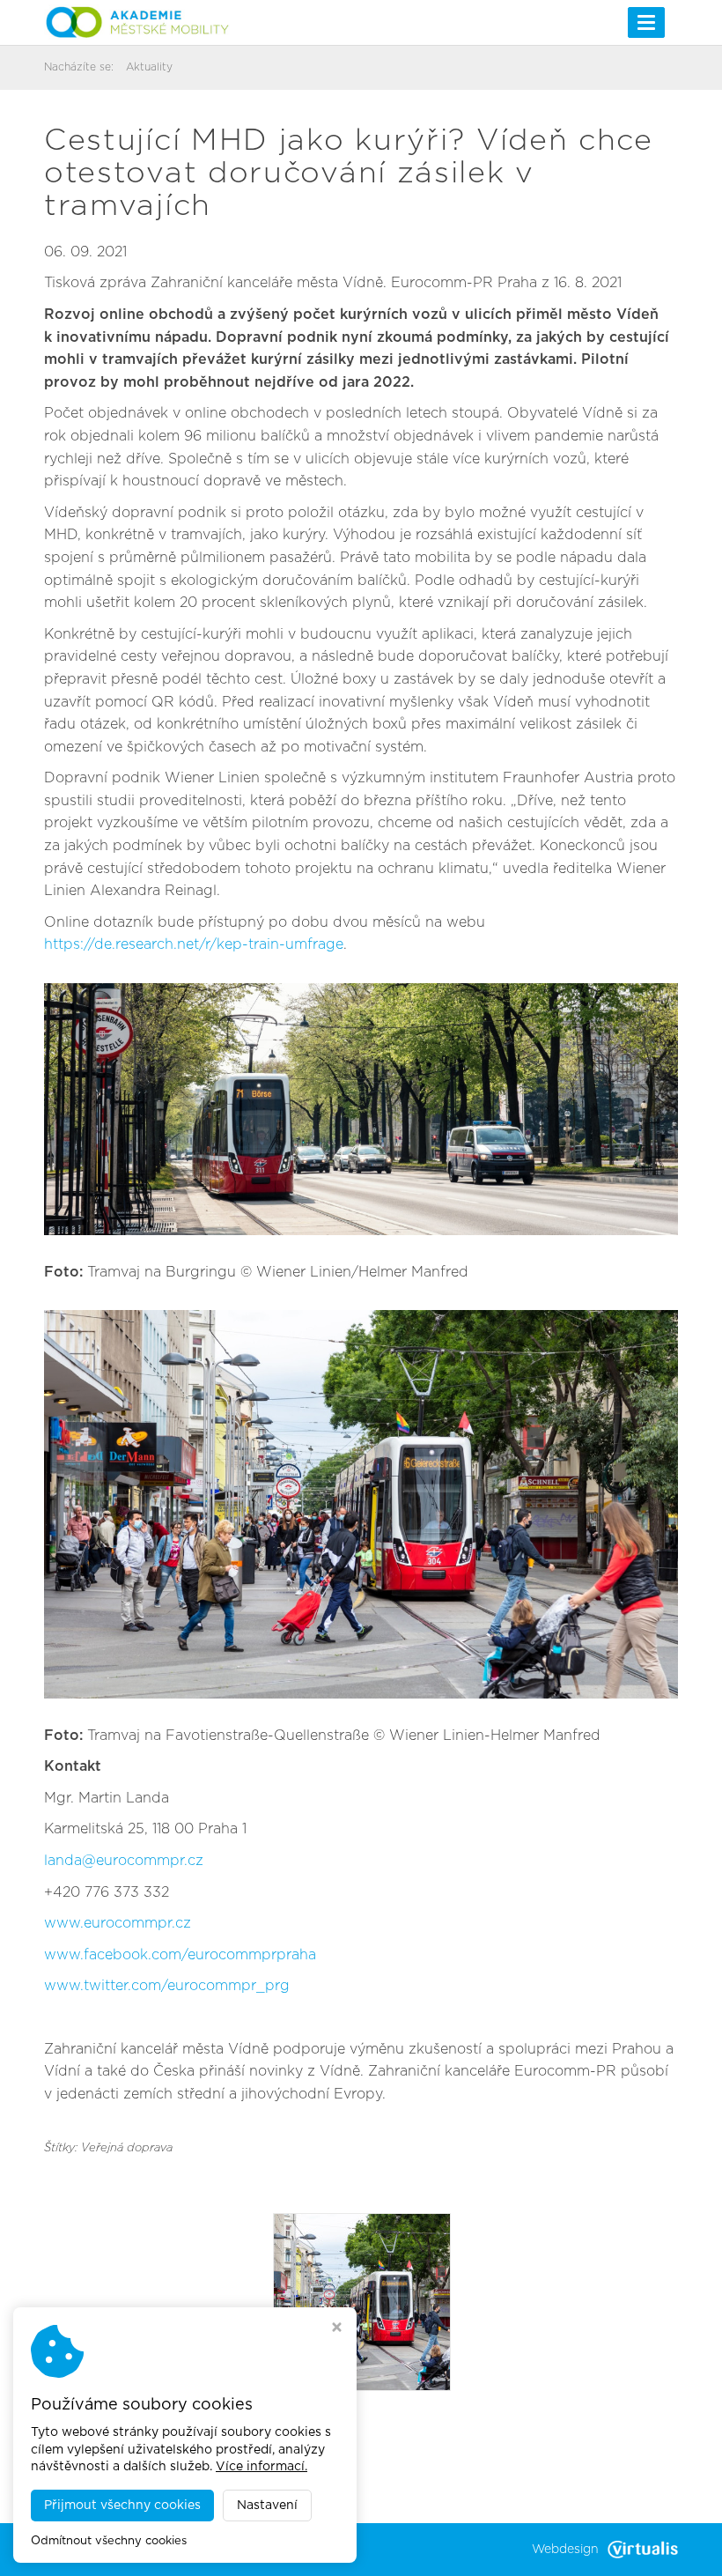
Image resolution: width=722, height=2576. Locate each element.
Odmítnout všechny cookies (109, 2541)
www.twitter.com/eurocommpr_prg (167, 1986)
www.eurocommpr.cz (118, 1923)
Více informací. (262, 2467)
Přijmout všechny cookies (122, 2506)
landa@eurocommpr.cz (124, 1861)
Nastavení (267, 2506)
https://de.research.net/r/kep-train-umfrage (194, 944)
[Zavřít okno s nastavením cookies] (337, 2329)
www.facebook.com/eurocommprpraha (180, 1955)
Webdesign (565, 2550)
